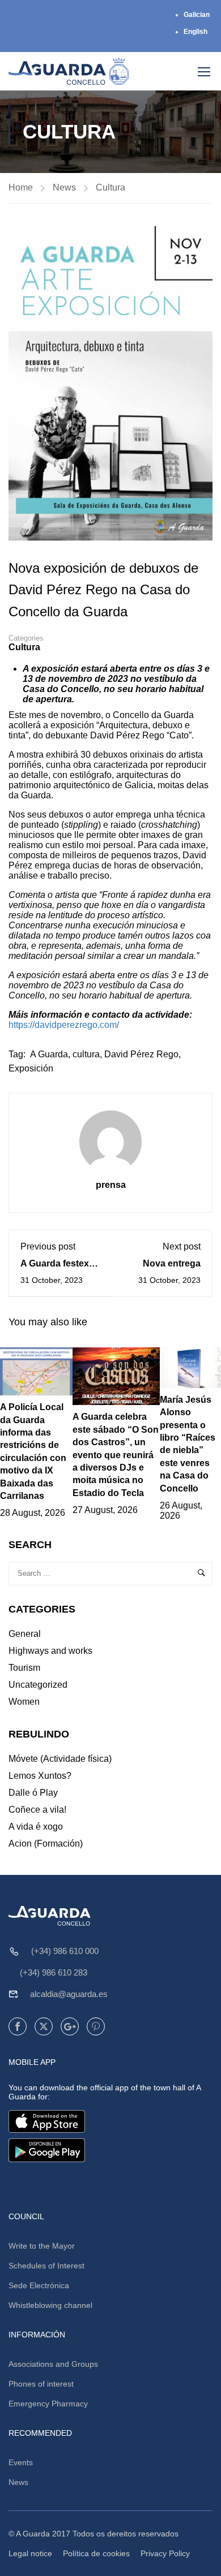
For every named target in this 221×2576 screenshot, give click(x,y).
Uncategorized (38, 1685)
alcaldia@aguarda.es (69, 1994)
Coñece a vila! (37, 1810)
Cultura (110, 187)
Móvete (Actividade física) (60, 1759)
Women (24, 1702)
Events (21, 2462)
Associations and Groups (53, 2364)
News (64, 187)
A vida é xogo (36, 1827)
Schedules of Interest (46, 2266)
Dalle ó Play (33, 1793)
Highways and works (50, 1651)
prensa (111, 1185)
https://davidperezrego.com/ (64, 1025)
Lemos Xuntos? (40, 1776)
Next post (182, 1246)
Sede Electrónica (39, 2285)
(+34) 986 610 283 (54, 1972)
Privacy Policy (165, 2553)
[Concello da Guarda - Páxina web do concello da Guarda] (69, 71)
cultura (86, 1054)
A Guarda (49, 1054)
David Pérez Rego (141, 1054)
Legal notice (30, 2553)
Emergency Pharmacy (48, 2404)
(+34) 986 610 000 (65, 1951)
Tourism (24, 1668)
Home (21, 187)
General (25, 1634)
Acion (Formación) (46, 1844)
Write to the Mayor (42, 2246)
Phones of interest (41, 2384)
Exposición (31, 1068)
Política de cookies (96, 2553)
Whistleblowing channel (50, 2305)
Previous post (48, 1246)
